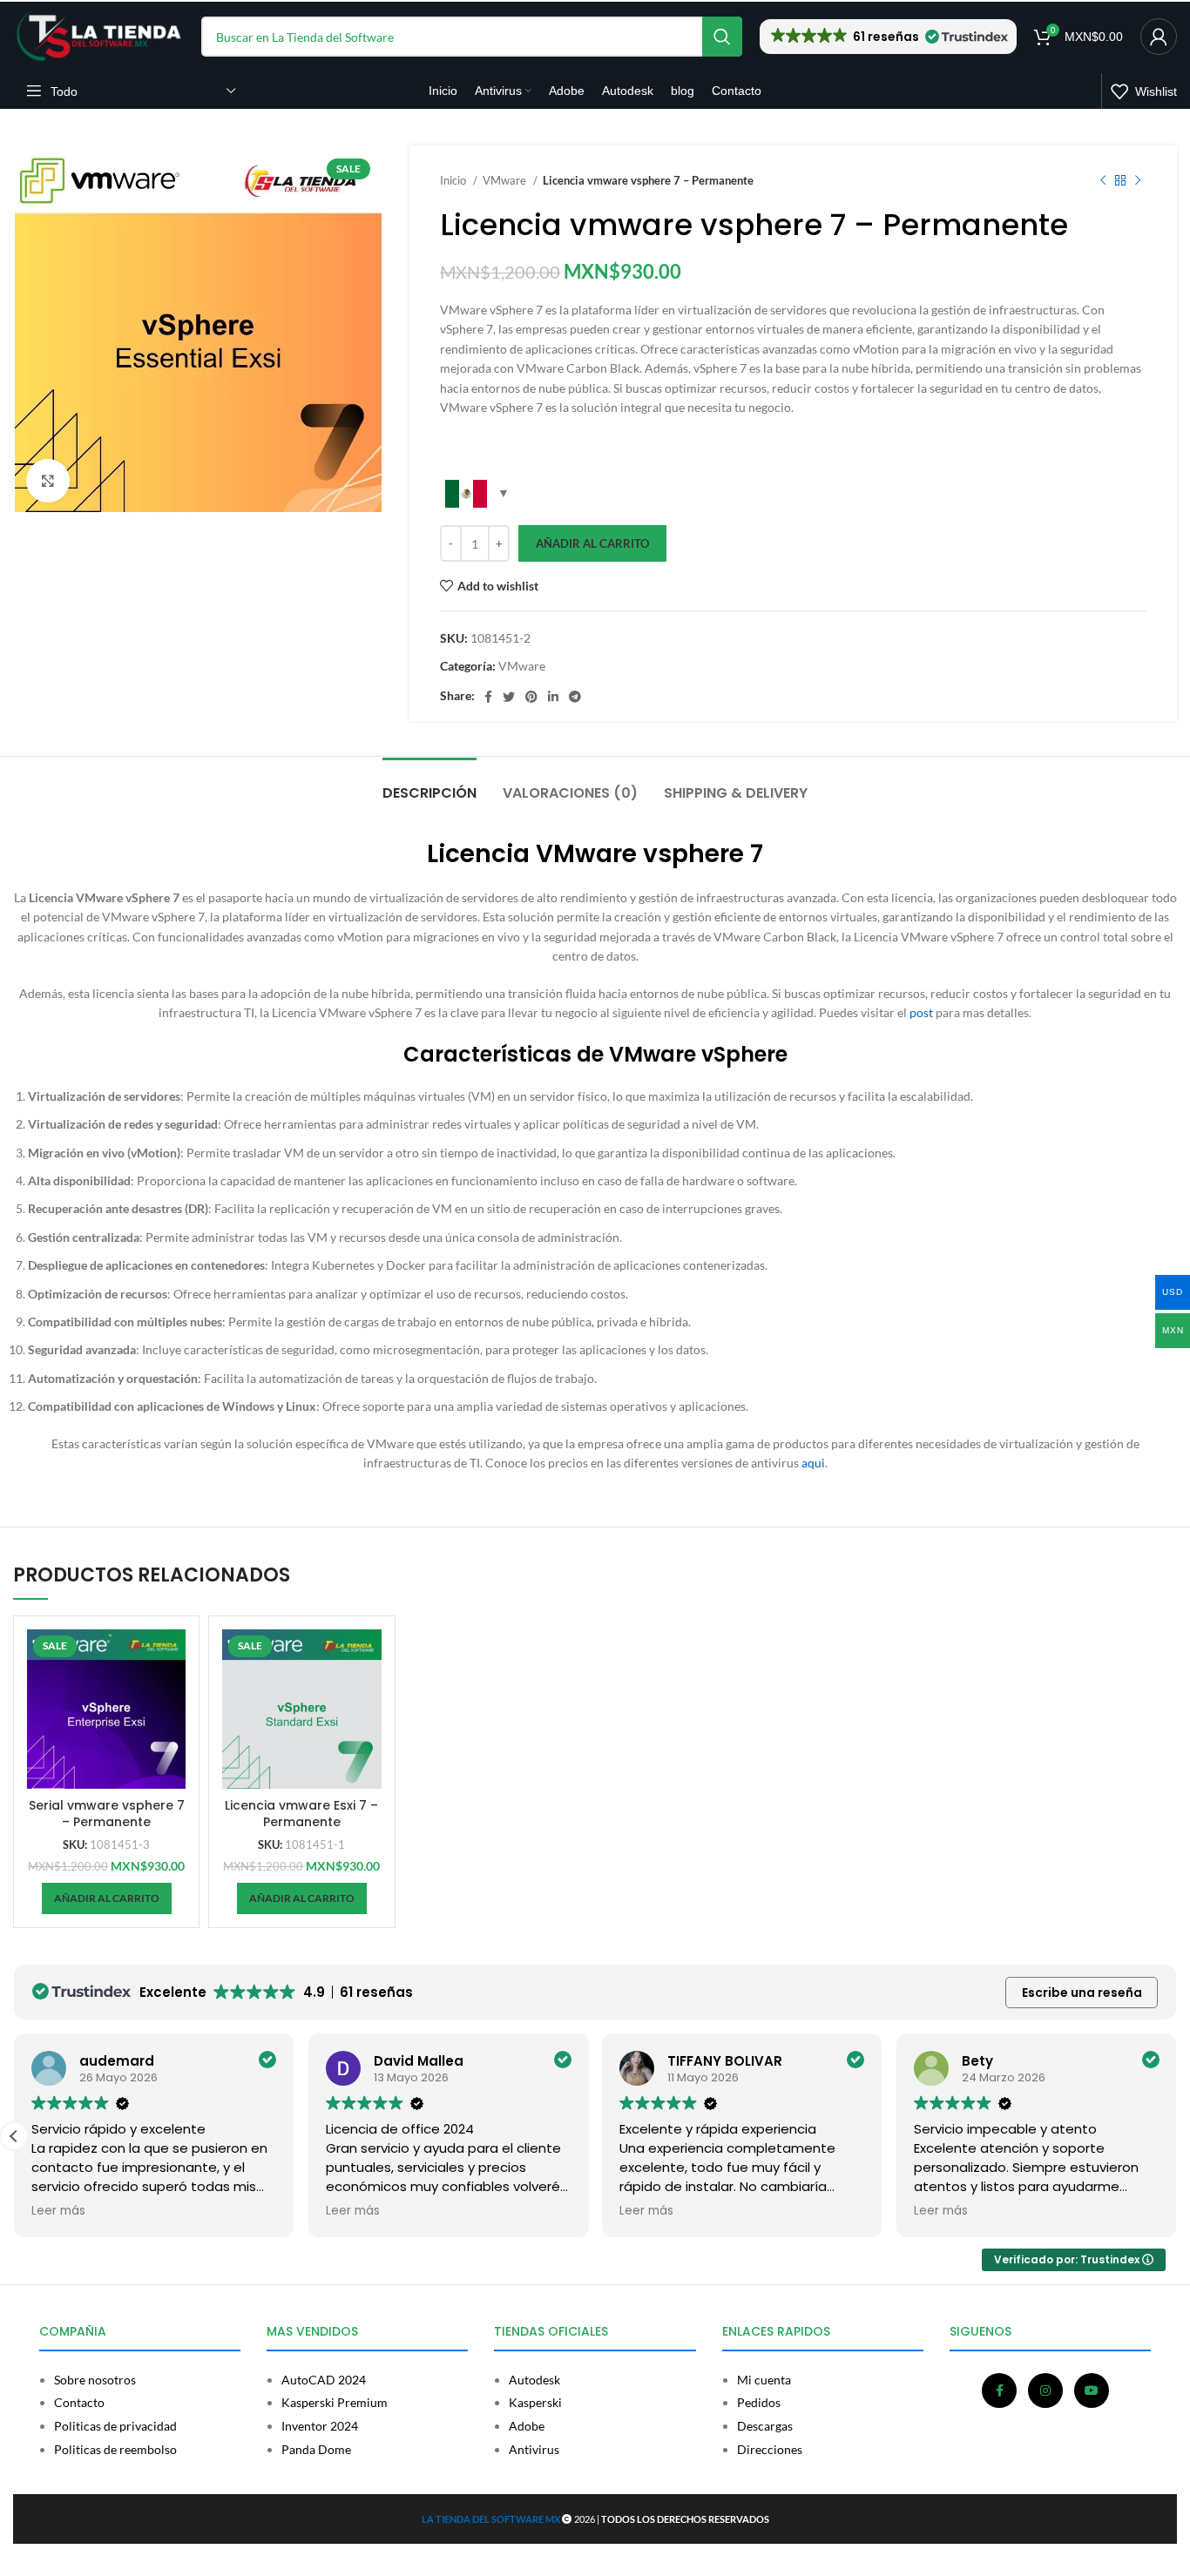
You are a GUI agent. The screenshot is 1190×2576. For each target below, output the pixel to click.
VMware (506, 180)
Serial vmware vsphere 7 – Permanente (107, 1814)
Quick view (172, 1697)
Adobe (527, 2426)
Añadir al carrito (592, 543)
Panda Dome (316, 2450)
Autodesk (534, 2380)
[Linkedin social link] (553, 697)
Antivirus (534, 2450)
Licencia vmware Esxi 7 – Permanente (301, 1814)
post (921, 1012)
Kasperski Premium (335, 2403)
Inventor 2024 (320, 2426)
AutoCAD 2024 (324, 2380)
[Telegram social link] (575, 697)
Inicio (454, 180)
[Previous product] (1103, 181)
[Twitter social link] (509, 697)
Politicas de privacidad (115, 2426)
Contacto (79, 2403)
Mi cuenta (764, 2380)
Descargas (765, 2426)
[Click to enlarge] (48, 481)
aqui (813, 1463)
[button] (888, 37)
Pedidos (759, 2403)
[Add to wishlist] (172, 1736)
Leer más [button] (58, 2211)
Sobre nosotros (95, 2380)
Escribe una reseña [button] (1082, 1993)
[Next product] (1138, 181)
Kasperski (535, 2403)
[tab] (429, 784)
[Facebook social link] (488, 697)
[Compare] (172, 1658)
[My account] (1159, 37)
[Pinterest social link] (531, 697)
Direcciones (770, 2450)
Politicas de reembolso (115, 2450)
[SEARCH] (722, 37)
